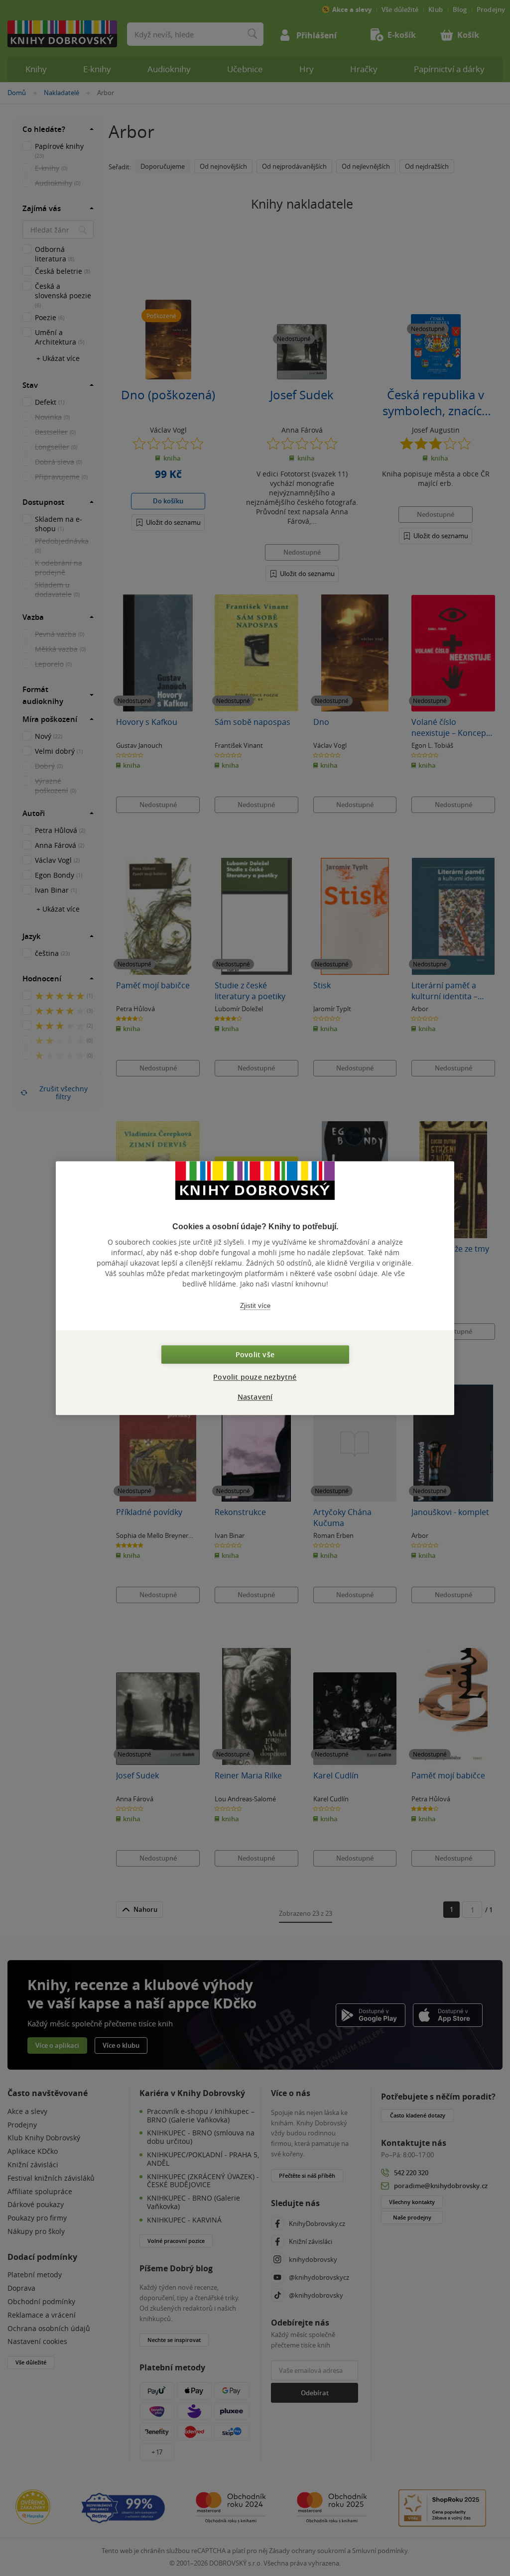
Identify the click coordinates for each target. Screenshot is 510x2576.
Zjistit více (255, 1306)
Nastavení (255, 1397)
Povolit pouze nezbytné (255, 1377)
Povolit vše (255, 1354)
